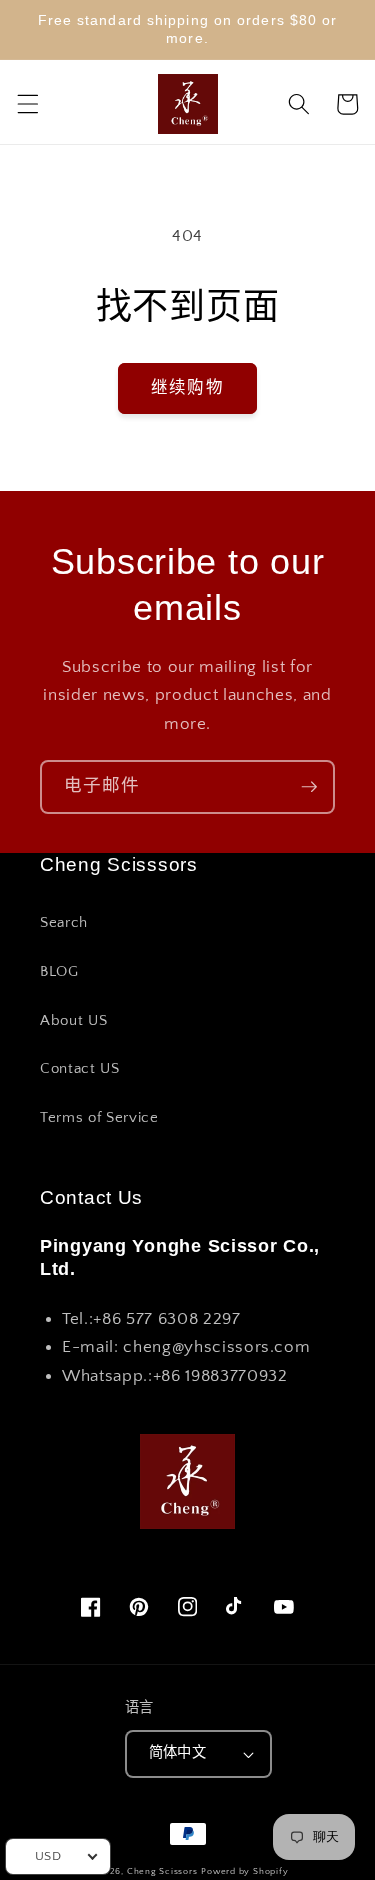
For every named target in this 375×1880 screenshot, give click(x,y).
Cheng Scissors (162, 1871)
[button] (27, 104)
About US (73, 1020)
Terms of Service (99, 1117)
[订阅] (309, 787)
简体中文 (178, 1753)
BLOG (59, 971)
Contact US (80, 1068)
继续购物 (187, 388)
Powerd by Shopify (244, 1871)
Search (64, 922)
